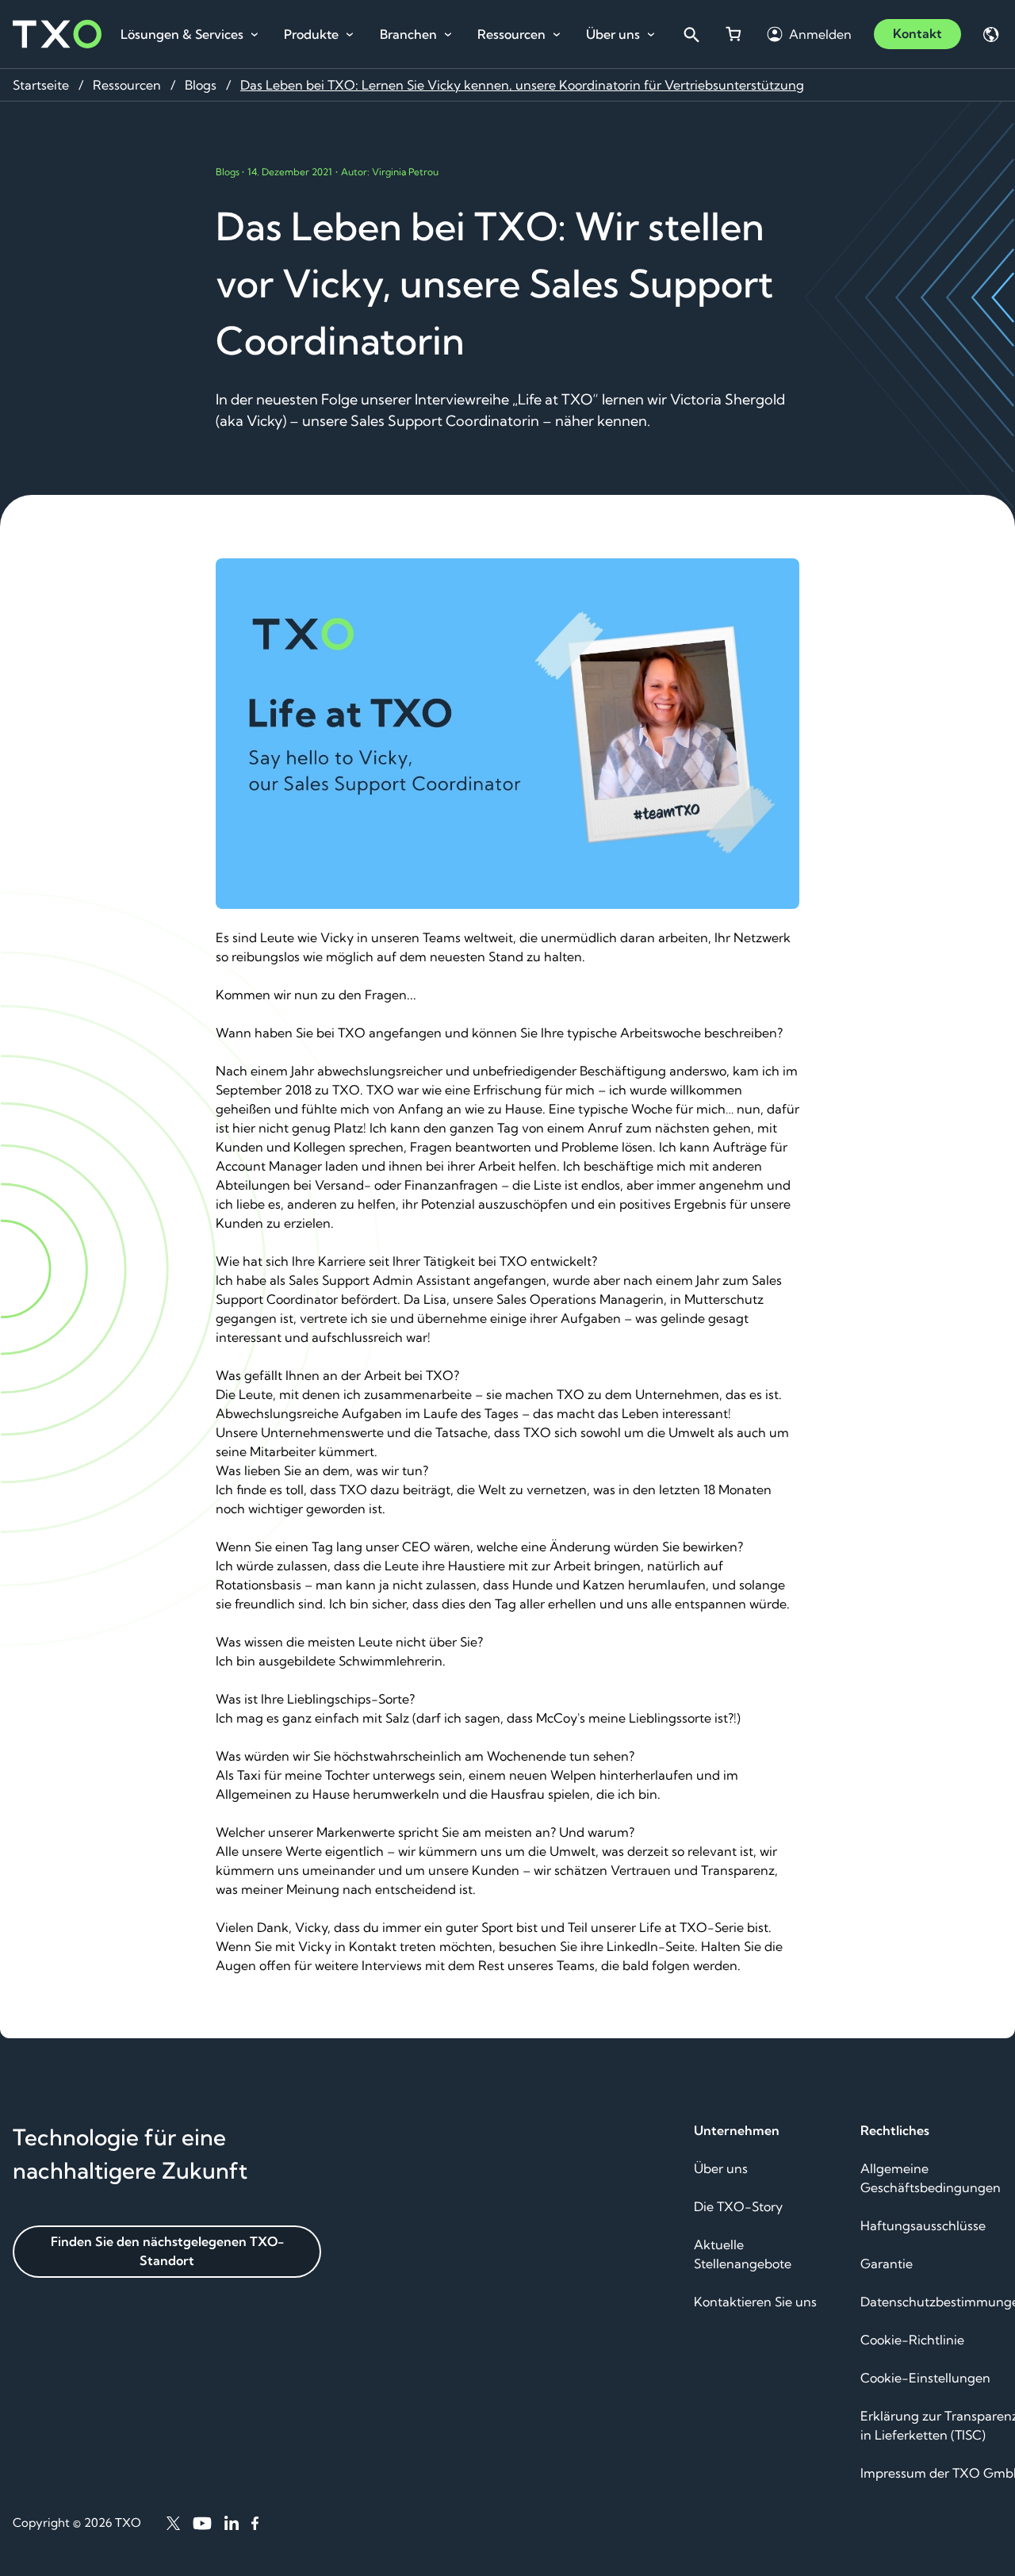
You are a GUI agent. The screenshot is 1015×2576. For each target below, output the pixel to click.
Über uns (613, 34)
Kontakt (917, 33)
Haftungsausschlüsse (923, 2225)
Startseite (41, 85)
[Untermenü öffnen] (255, 35)
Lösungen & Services (182, 34)
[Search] (691, 34)
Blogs (201, 85)
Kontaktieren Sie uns (755, 2302)
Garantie (887, 2264)
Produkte (311, 34)
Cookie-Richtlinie (912, 2340)
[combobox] (691, 34)
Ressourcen (511, 34)
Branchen (408, 34)
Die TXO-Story (738, 2206)
